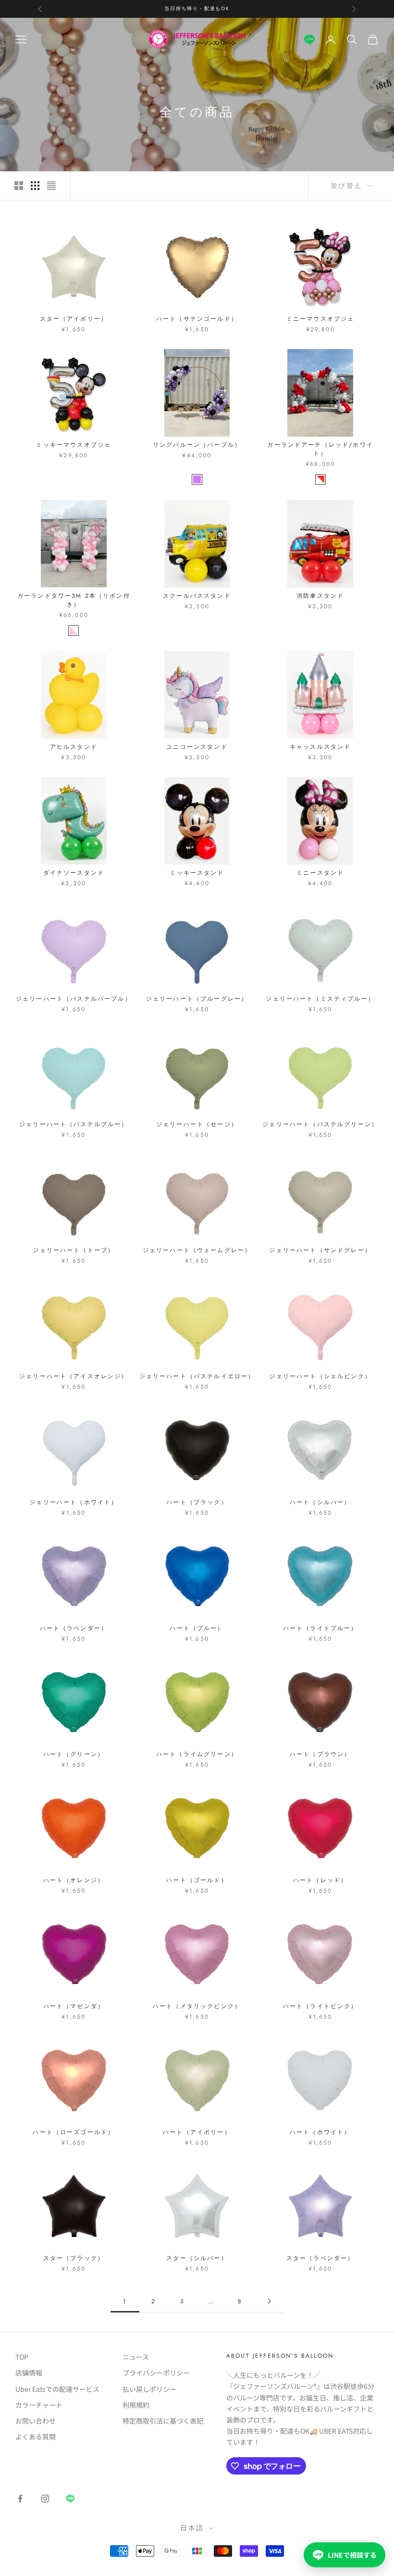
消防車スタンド (320, 596)
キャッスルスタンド (320, 747)
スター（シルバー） (197, 2258)
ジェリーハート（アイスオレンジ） (74, 1376)
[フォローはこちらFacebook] (20, 2499)
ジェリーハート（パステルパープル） (74, 999)
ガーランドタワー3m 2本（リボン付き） (74, 600)
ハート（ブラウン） (320, 1754)
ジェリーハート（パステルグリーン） (320, 1124)
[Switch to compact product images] (51, 186)
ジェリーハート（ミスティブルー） (320, 999)
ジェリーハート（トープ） (74, 1250)
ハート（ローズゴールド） (74, 2132)
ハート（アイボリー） (197, 2132)
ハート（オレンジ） (74, 1880)
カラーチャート (39, 2405)
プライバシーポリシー (156, 2373)
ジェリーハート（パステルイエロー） (197, 1376)
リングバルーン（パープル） (197, 445)
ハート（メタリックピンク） (197, 2006)
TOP (22, 2357)
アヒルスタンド (74, 747)
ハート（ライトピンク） (320, 2006)
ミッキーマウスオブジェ (74, 445)
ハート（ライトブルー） (320, 1628)
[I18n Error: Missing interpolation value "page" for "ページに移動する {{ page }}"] (269, 2301)
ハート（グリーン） (74, 1754)
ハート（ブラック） (197, 1502)
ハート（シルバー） (320, 1502)
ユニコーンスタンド (197, 747)
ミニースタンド (320, 873)
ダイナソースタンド (74, 873)
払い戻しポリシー (149, 2389)
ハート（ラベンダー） (74, 1628)
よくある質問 (36, 2437)
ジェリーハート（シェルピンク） (320, 1376)
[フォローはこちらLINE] (309, 39)
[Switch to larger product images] (19, 186)
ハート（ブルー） (197, 1628)
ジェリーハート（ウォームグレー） (197, 1250)
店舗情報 (29, 2373)
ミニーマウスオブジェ (320, 319)
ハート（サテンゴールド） (197, 319)
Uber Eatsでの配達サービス (57, 2389)
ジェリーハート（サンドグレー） (320, 1250)
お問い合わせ (36, 2421)
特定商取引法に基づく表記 (163, 2421)
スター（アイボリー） (74, 319)
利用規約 (136, 2405)
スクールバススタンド (197, 596)
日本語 (192, 2528)
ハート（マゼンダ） (74, 2006)
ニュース (136, 2357)
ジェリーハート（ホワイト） (74, 1502)
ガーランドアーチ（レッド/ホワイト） (320, 449)
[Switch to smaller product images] (35, 186)
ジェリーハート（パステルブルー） (74, 1124)
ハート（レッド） (320, 1880)
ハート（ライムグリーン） (197, 1754)
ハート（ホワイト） (320, 2132)
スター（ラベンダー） (320, 2258)
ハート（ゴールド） (197, 1880)
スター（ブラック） (74, 2258)
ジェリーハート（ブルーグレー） (197, 999)
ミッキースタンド (197, 873)
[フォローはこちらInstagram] (45, 2499)
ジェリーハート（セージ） (197, 1124)
